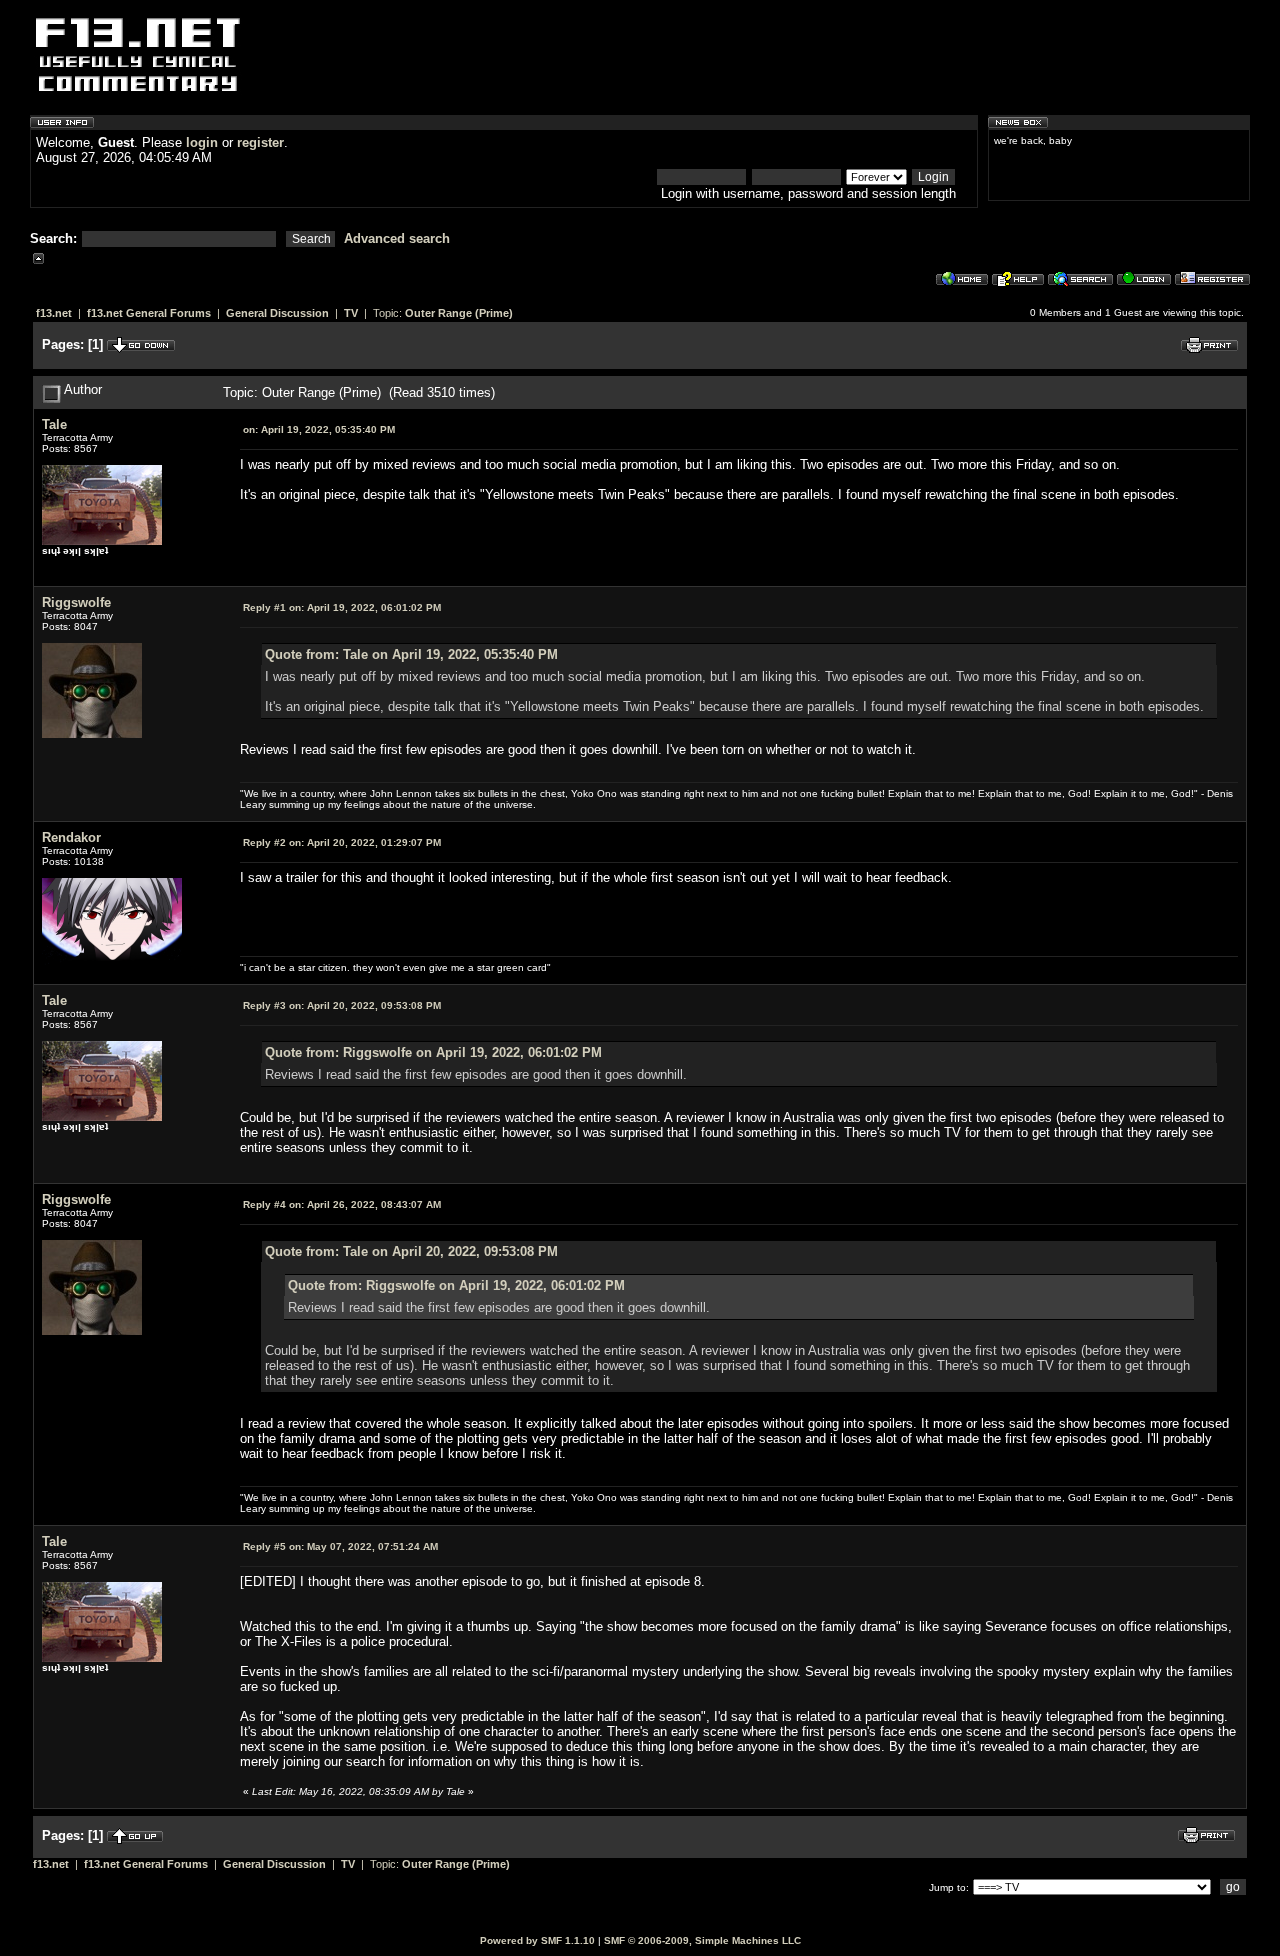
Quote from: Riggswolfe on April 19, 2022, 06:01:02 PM (433, 1052)
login (202, 142)
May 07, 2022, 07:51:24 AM (340, 1546)
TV (351, 313)
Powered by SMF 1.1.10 (537, 1940)
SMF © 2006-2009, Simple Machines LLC (702, 1940)
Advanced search (397, 238)
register (260, 142)
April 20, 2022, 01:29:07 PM (342, 842)
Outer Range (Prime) (459, 313)
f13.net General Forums (149, 313)
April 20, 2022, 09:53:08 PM (342, 1005)
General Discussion (277, 313)
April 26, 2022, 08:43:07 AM (342, 1204)
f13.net (54, 313)
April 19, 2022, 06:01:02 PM (342, 607)
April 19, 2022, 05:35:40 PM (319, 429)
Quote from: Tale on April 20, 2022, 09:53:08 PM (411, 1251)
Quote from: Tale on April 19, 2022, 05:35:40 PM (411, 654)
